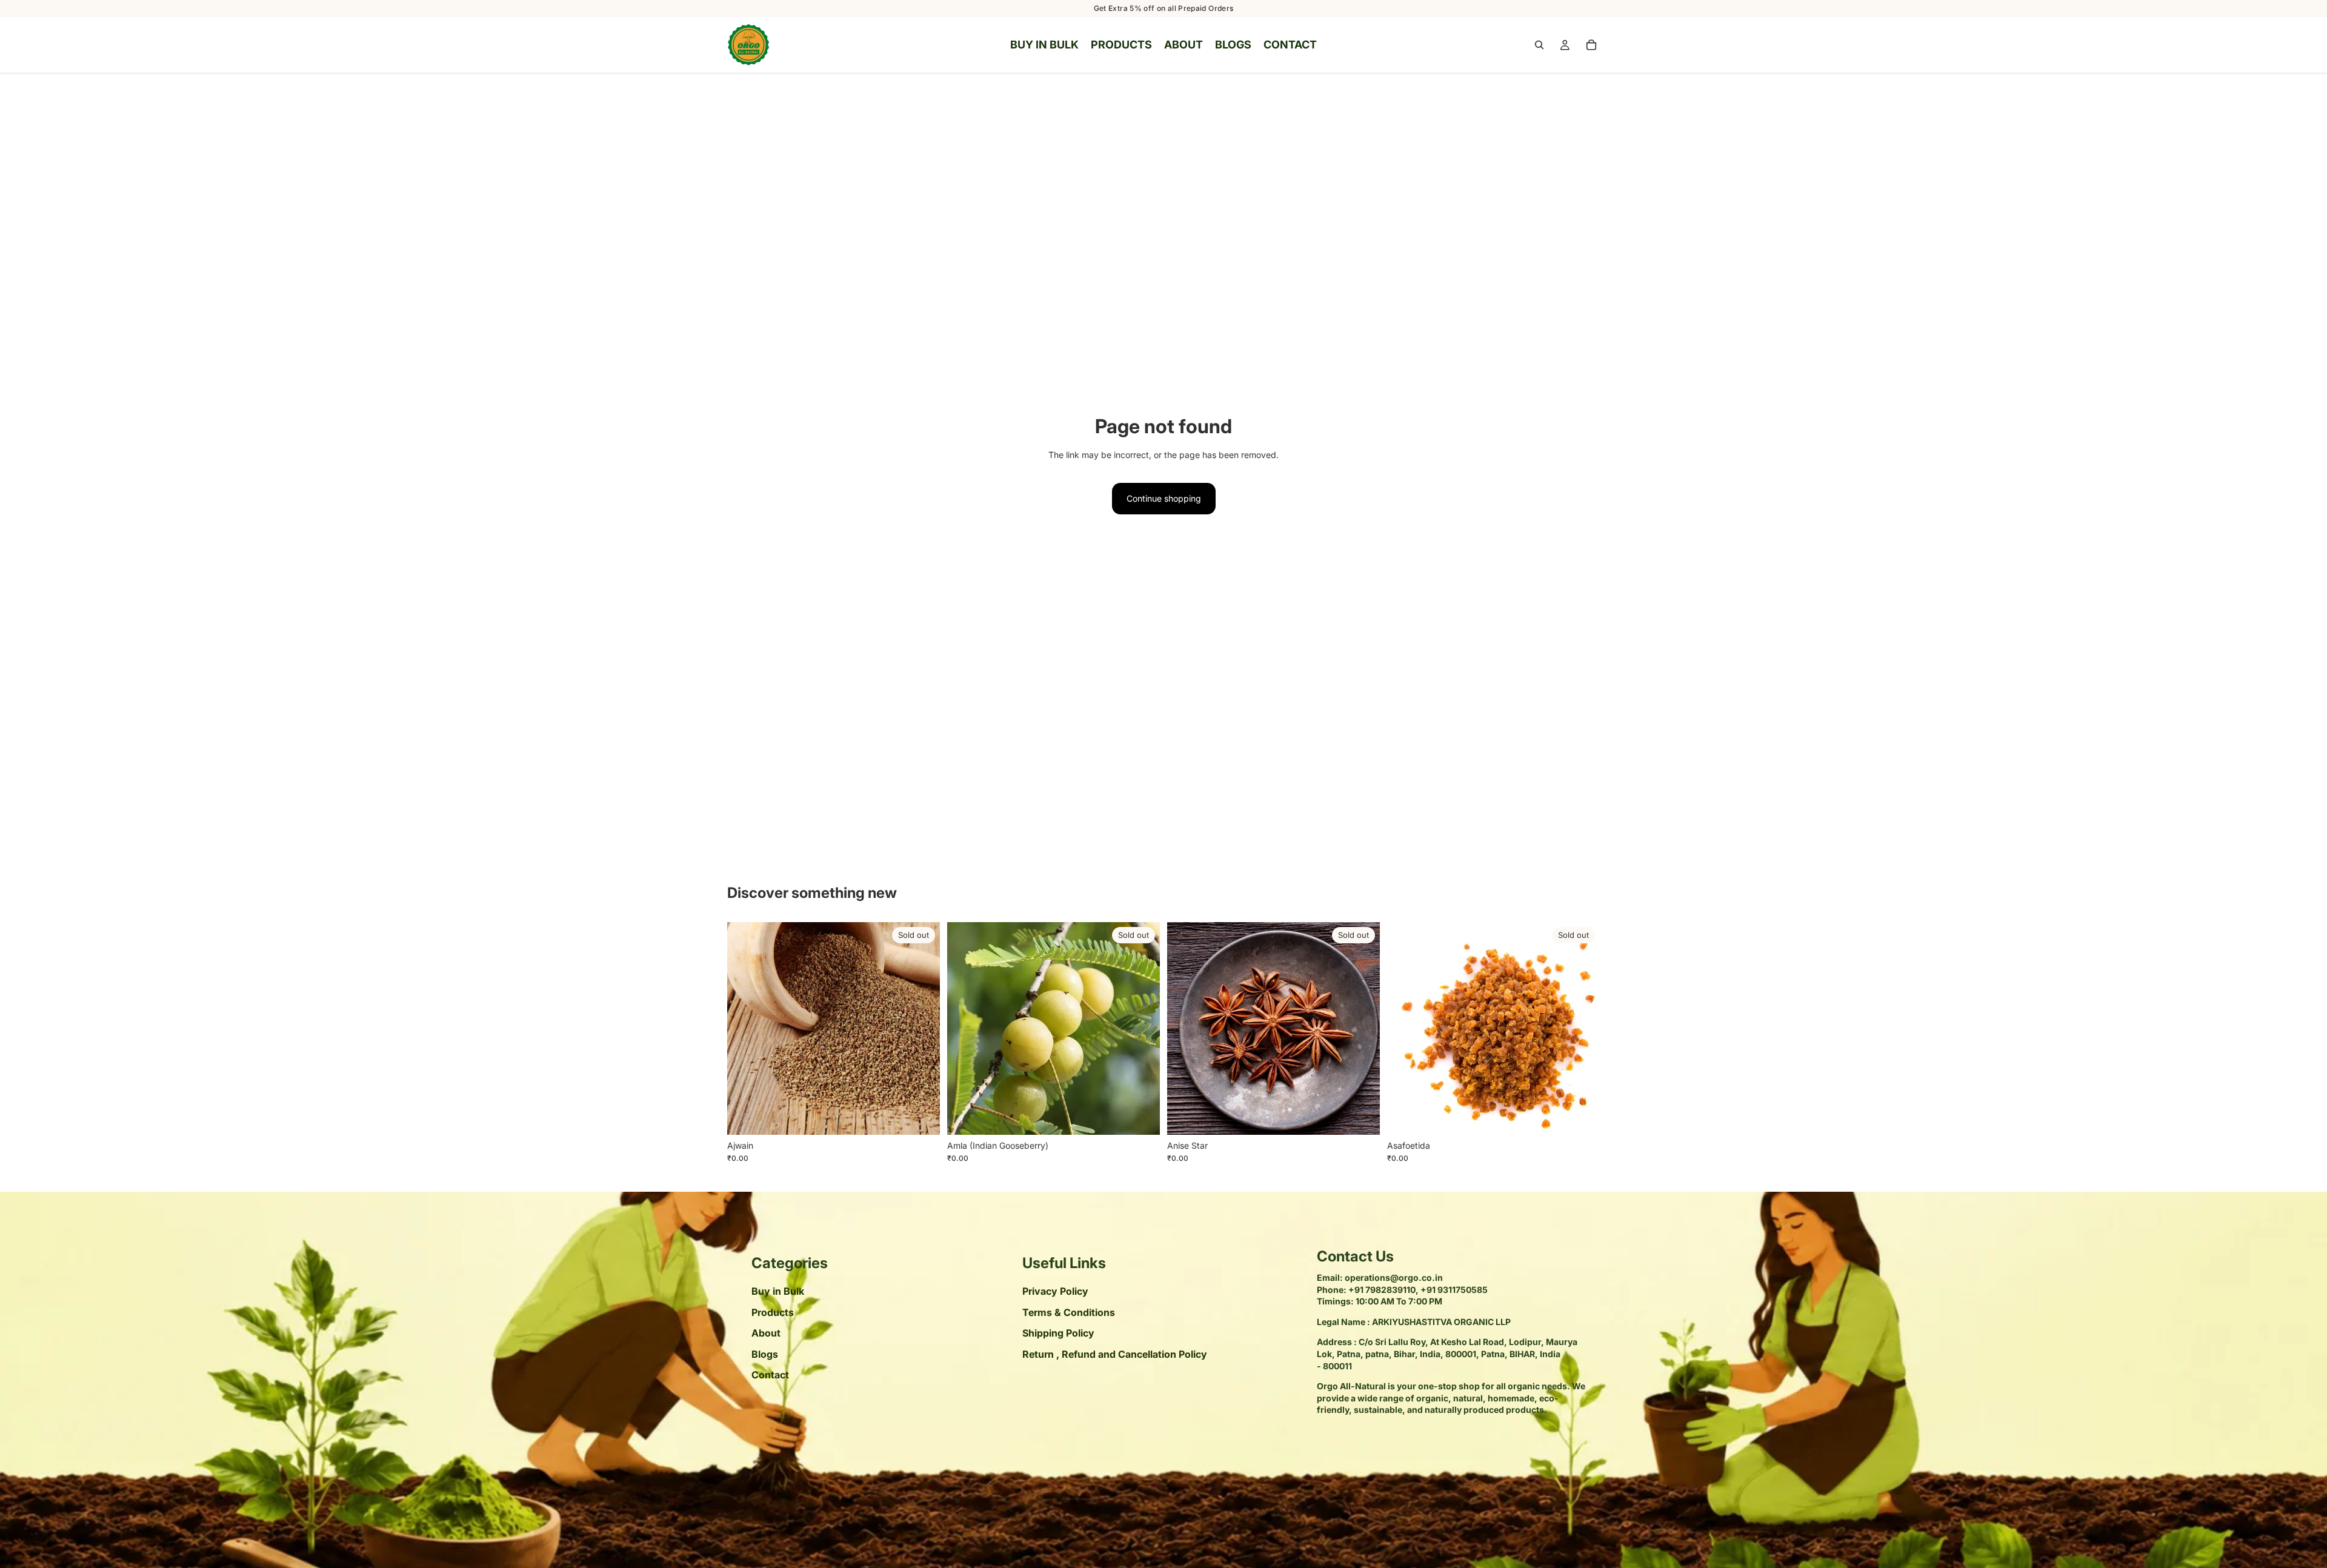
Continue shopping (1164, 498)
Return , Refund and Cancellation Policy (1115, 1354)
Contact (770, 1375)
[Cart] (1591, 45)
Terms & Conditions (1069, 1312)
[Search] (1539, 45)
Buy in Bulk (778, 1292)
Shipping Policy (1058, 1334)
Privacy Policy (1055, 1292)
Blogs (765, 1354)
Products (773, 1312)
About (766, 1334)
